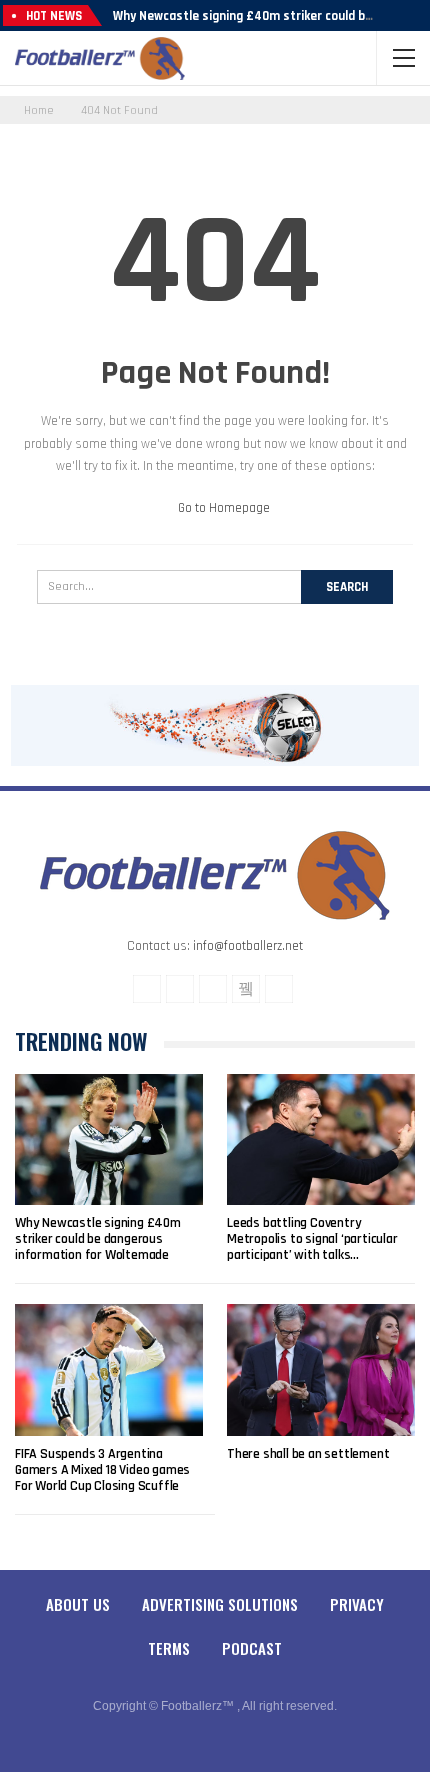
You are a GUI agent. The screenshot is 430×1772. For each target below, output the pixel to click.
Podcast (252, 1648)
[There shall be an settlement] (321, 1370)
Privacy (357, 1604)
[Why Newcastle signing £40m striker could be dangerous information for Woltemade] (109, 1140)
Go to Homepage (222, 508)
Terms (169, 1648)
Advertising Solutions (220, 1604)
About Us (78, 1604)
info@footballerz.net (248, 946)
